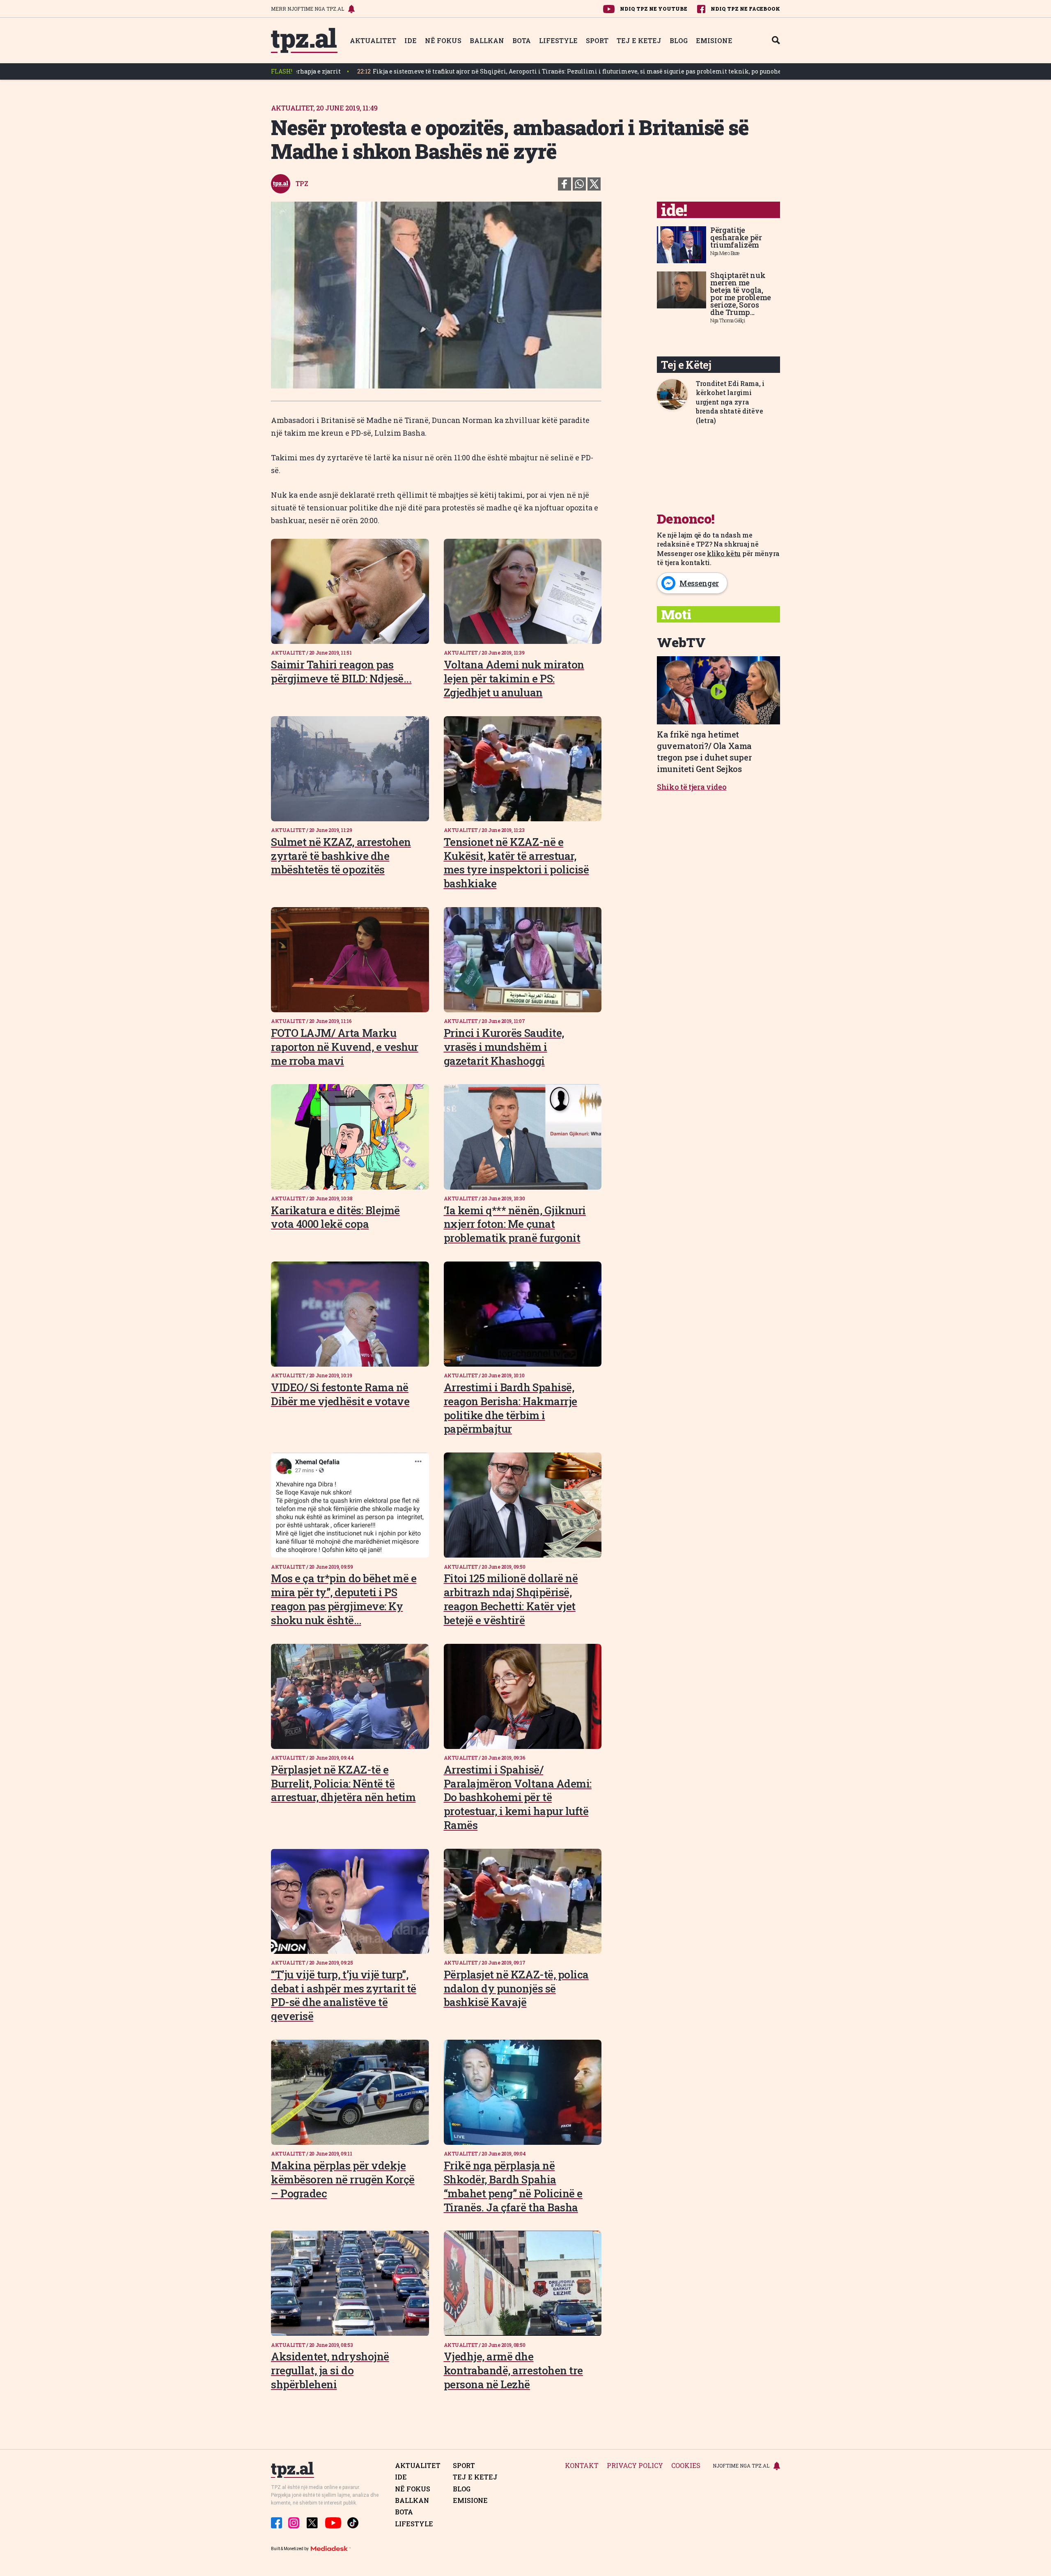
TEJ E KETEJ (639, 40)
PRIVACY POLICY (635, 2466)
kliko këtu (724, 553)
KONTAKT (582, 2466)
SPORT (597, 40)
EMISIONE (714, 40)
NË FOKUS (443, 40)
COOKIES (686, 2466)
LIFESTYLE (558, 40)
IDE (411, 40)
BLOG (679, 40)
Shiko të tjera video (692, 787)
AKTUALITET (373, 40)
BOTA (522, 40)
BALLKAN (487, 40)
